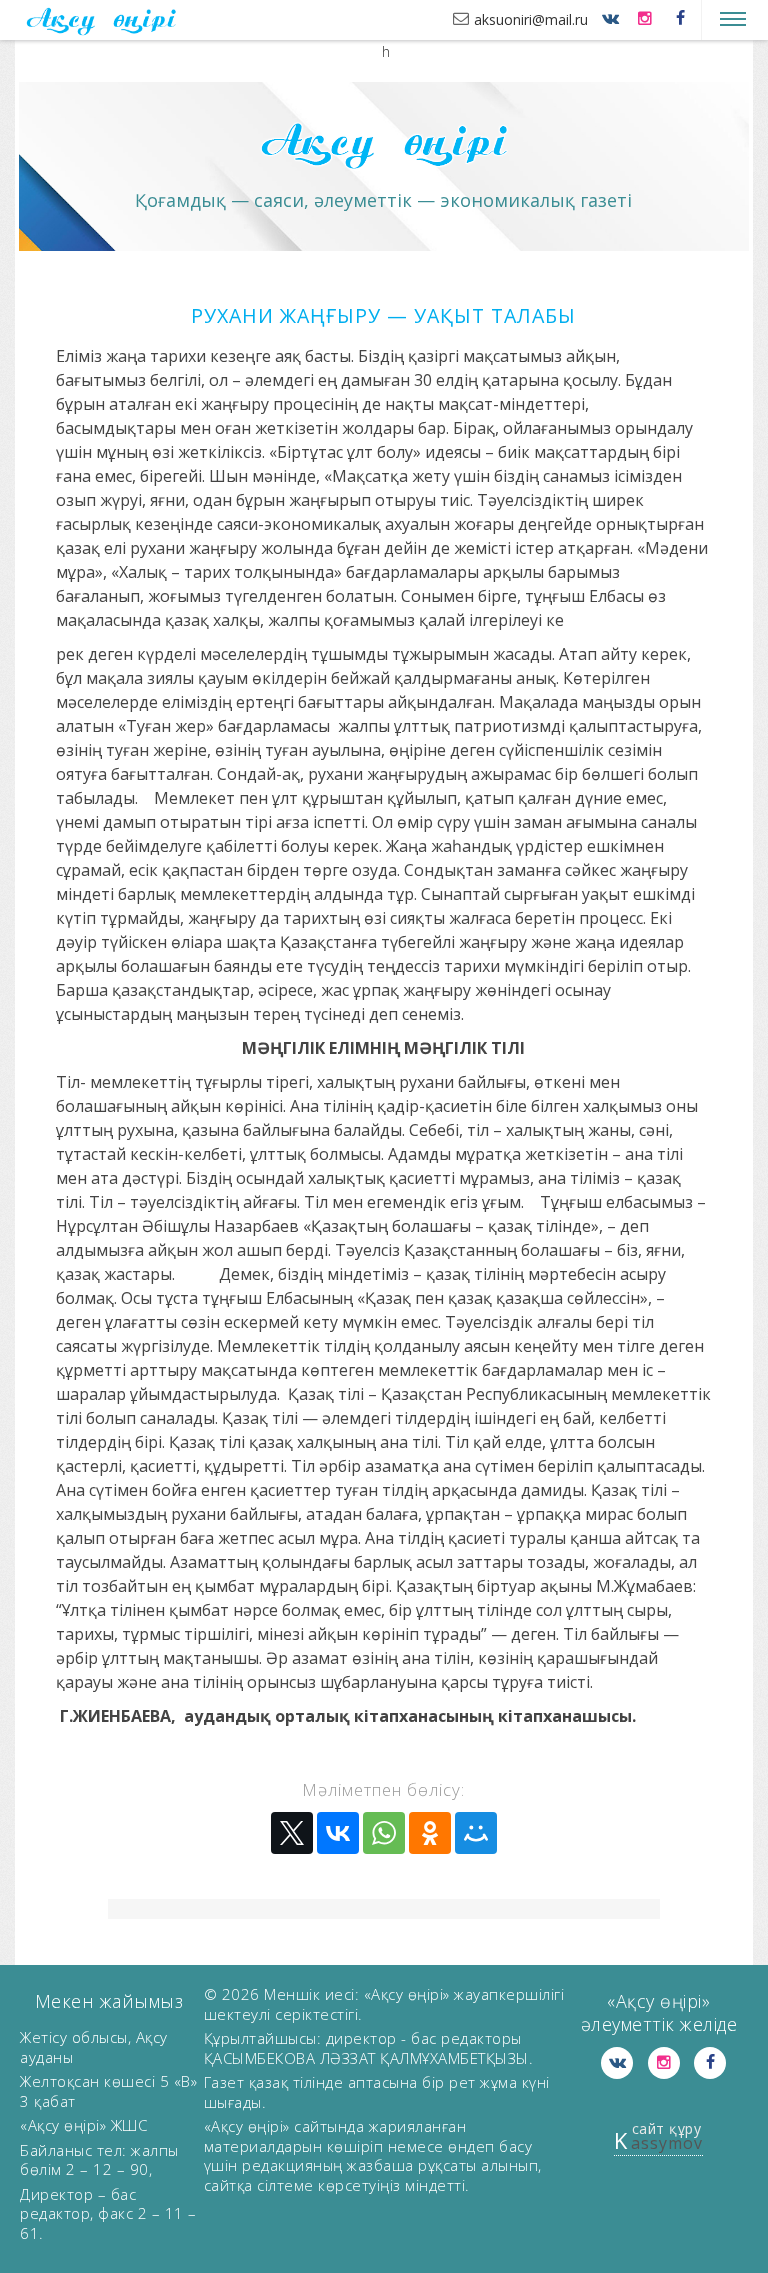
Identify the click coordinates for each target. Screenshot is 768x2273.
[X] (292, 1833)
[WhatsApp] (384, 1833)
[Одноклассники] (430, 1833)
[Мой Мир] (476, 1833)
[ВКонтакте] (338, 1833)
